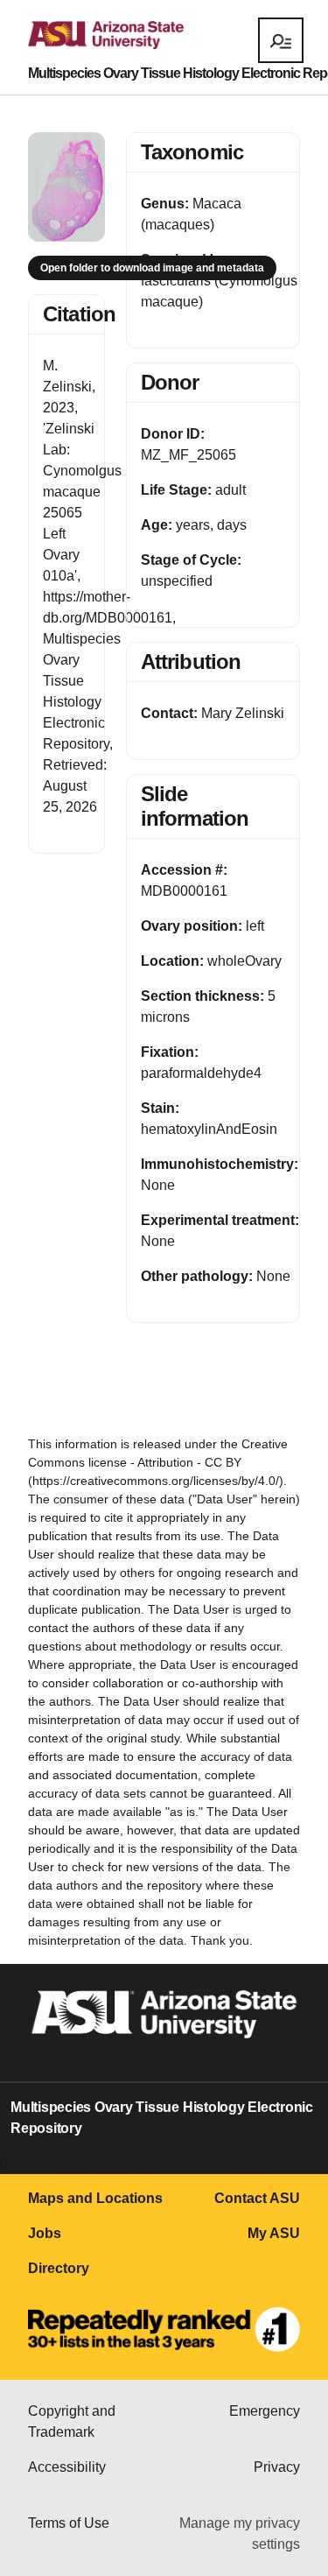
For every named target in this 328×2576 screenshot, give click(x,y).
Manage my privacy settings (240, 2534)
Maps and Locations (95, 2198)
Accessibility (67, 2467)
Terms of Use (69, 2523)
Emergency (265, 2411)
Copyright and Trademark (72, 2421)
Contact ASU (257, 2198)
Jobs (45, 2233)
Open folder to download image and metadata (152, 268)
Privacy (277, 2467)
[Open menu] (281, 40)
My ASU (274, 2233)
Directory (59, 2268)
